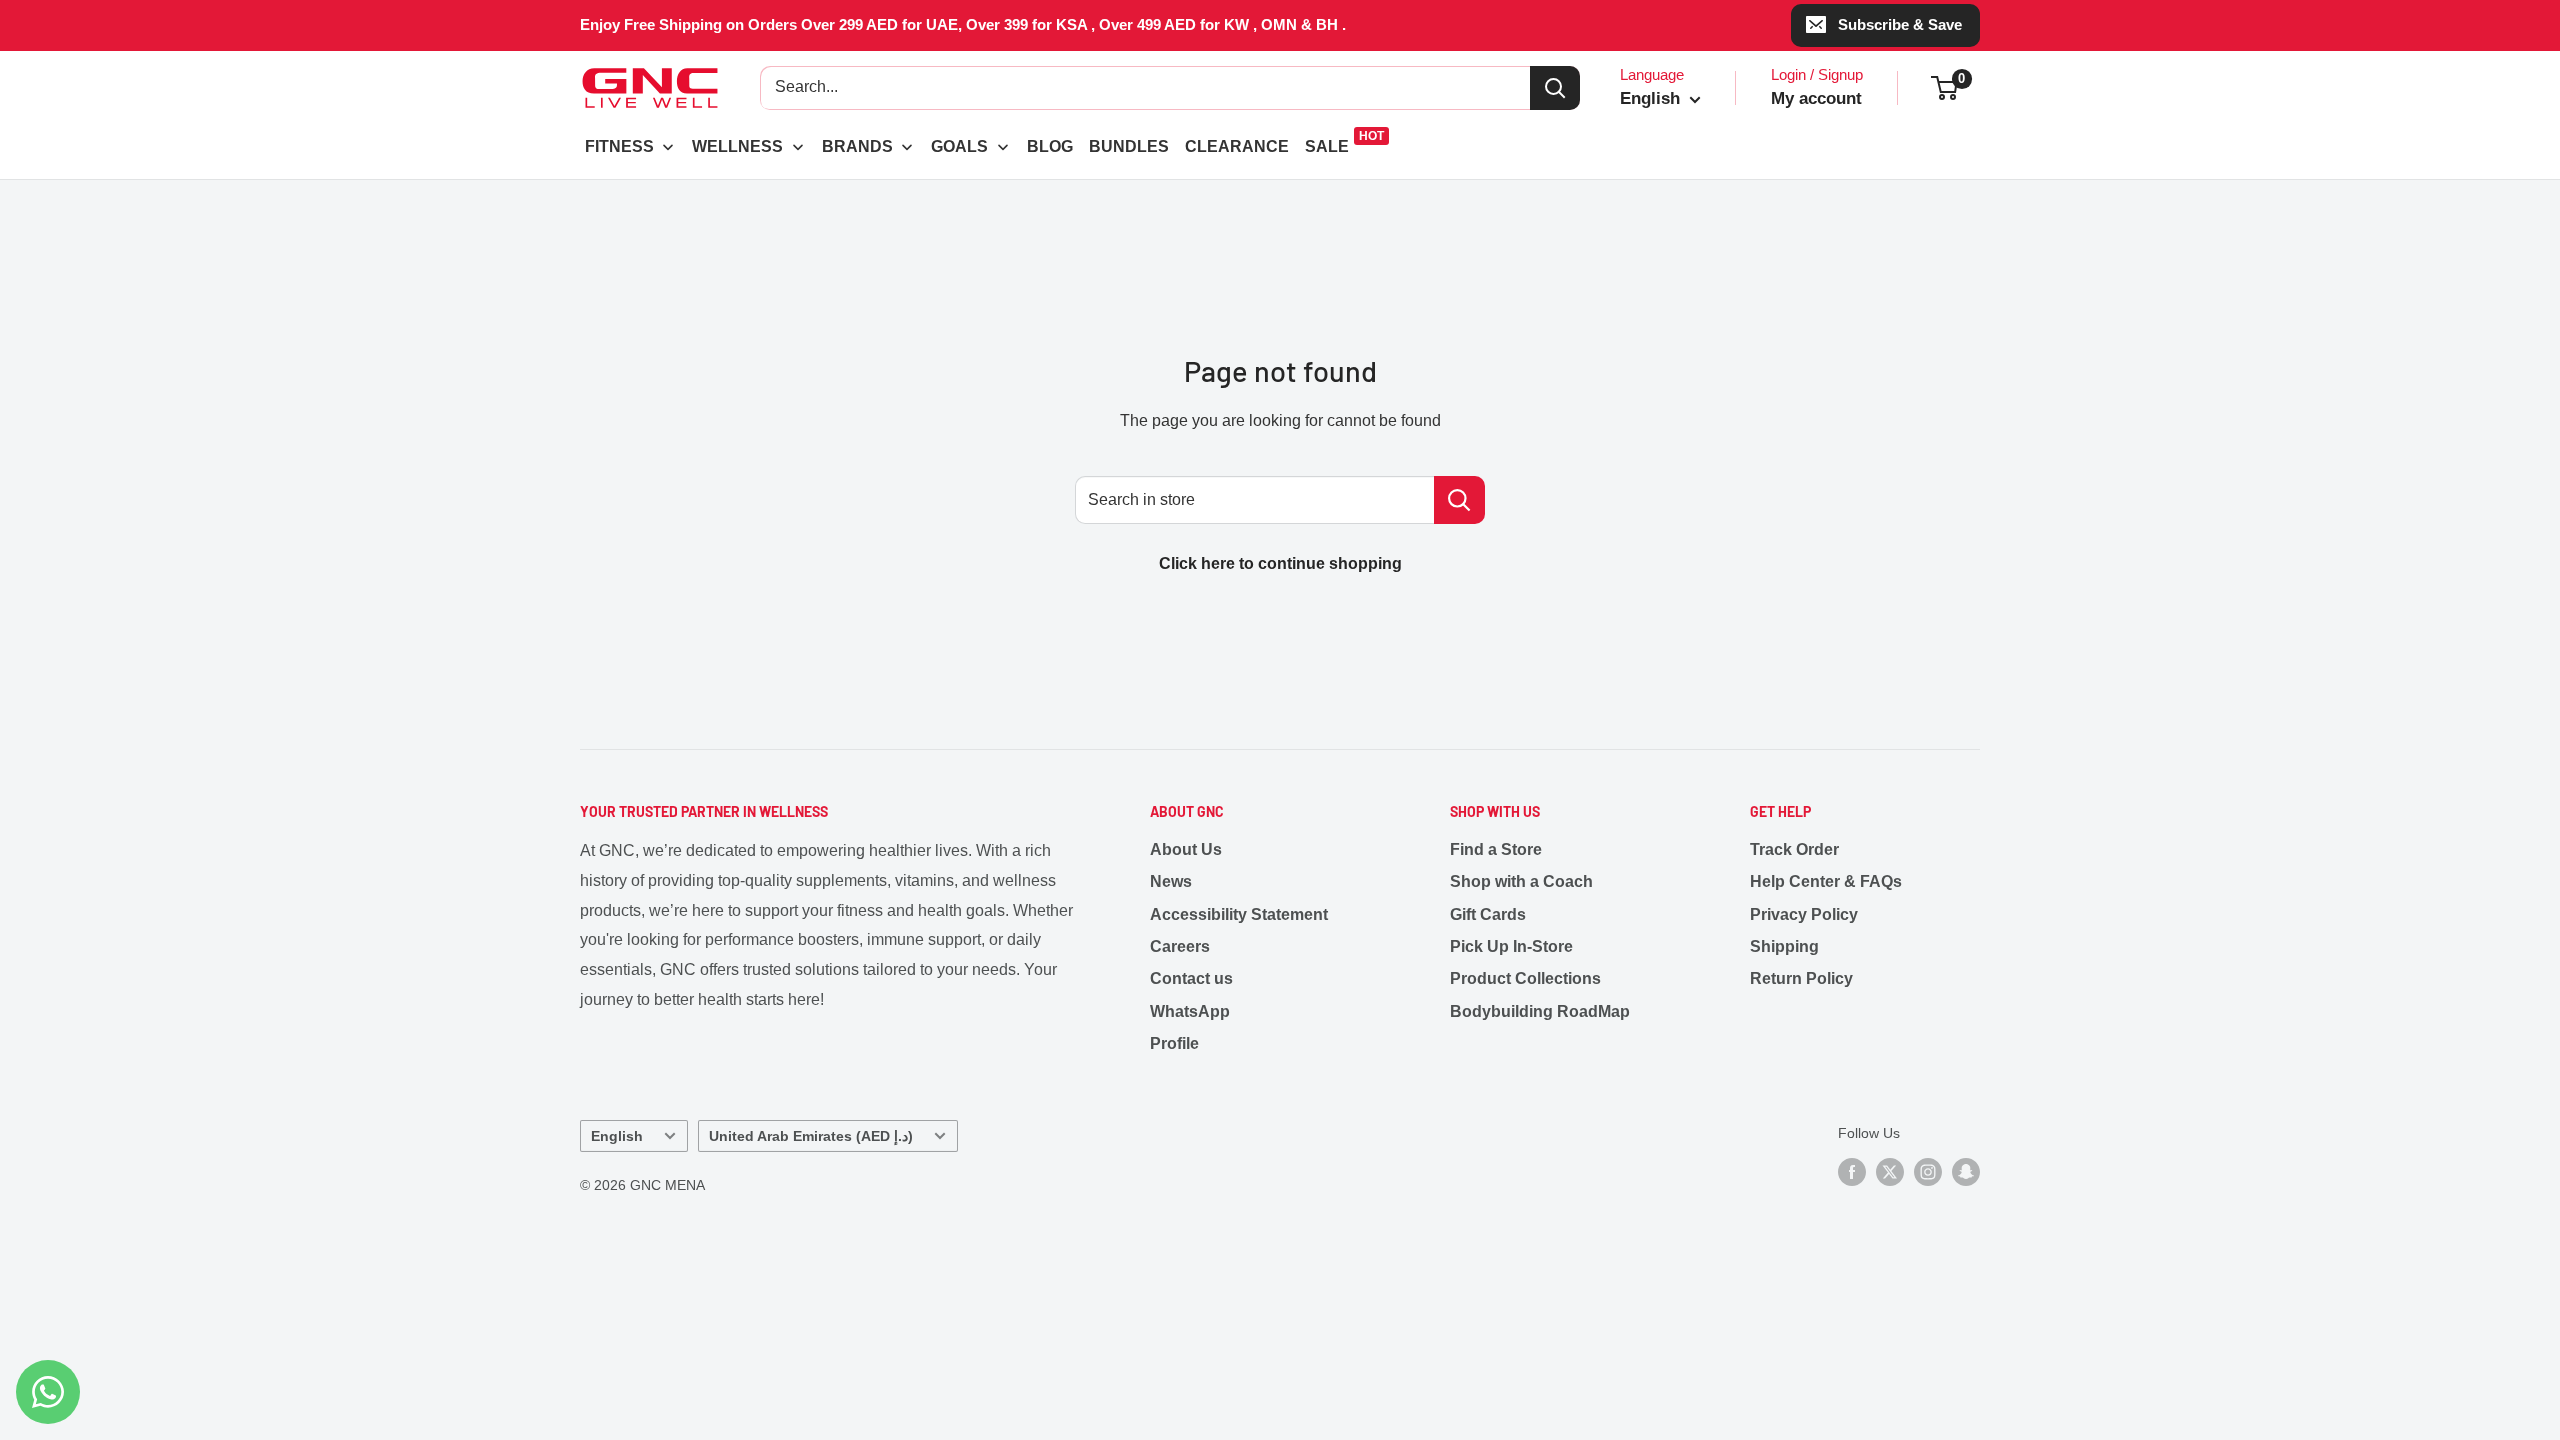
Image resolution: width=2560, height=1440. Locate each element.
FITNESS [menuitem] (619, 146)
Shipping (1784, 946)
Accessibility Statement (1239, 914)
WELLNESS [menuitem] (737, 146)
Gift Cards (1488, 914)
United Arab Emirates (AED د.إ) (811, 1136)
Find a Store (1496, 849)
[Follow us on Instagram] (1928, 1172)
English (617, 1136)
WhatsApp (1190, 1011)
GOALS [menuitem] (959, 146)
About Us (1186, 849)
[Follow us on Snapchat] (1966, 1172)
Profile (1174, 1043)
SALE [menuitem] (1327, 146)
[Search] (1555, 88)
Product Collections (1525, 978)
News (1171, 881)
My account (1816, 98)
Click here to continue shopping (1280, 563)
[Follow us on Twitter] (1890, 1172)
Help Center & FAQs (1826, 881)
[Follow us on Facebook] (1852, 1172)
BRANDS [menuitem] (857, 146)
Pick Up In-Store (1511, 946)
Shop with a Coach (1521, 881)
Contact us (1191, 978)
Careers (1180, 946)
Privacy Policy (1804, 914)
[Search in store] (1459, 500)
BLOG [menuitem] (1050, 146)
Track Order (1794, 849)
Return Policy (1801, 978)
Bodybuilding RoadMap (1540, 1011)
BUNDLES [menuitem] (1129, 146)
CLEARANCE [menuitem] (1237, 146)
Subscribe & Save (1900, 24)
